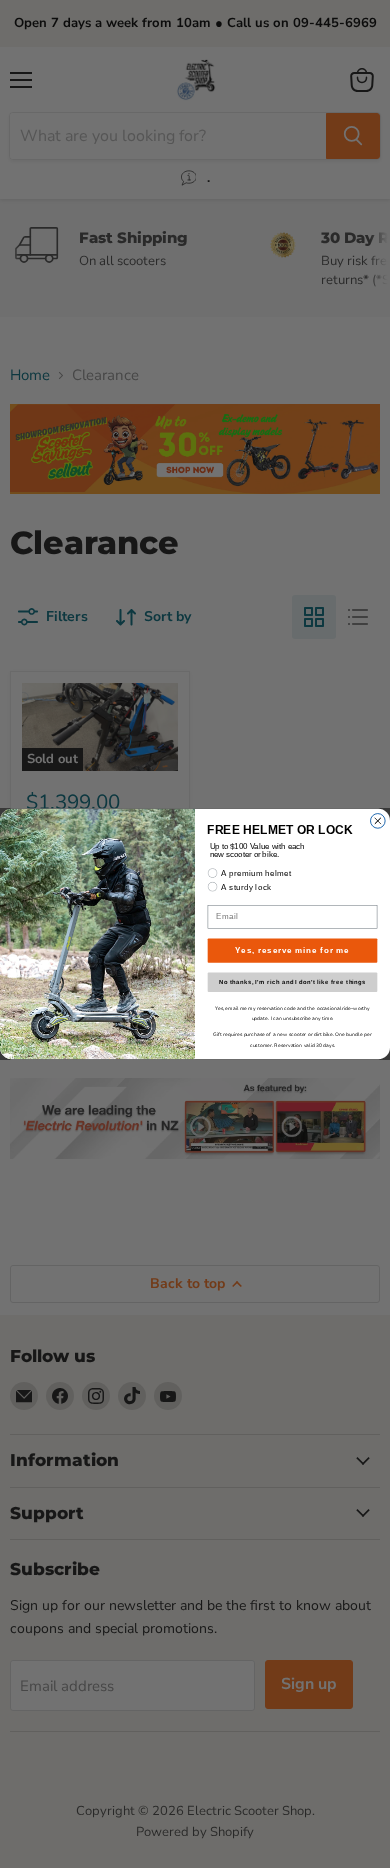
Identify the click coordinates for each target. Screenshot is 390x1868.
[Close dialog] (378, 821)
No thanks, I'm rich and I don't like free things (292, 982)
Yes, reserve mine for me (292, 950)
